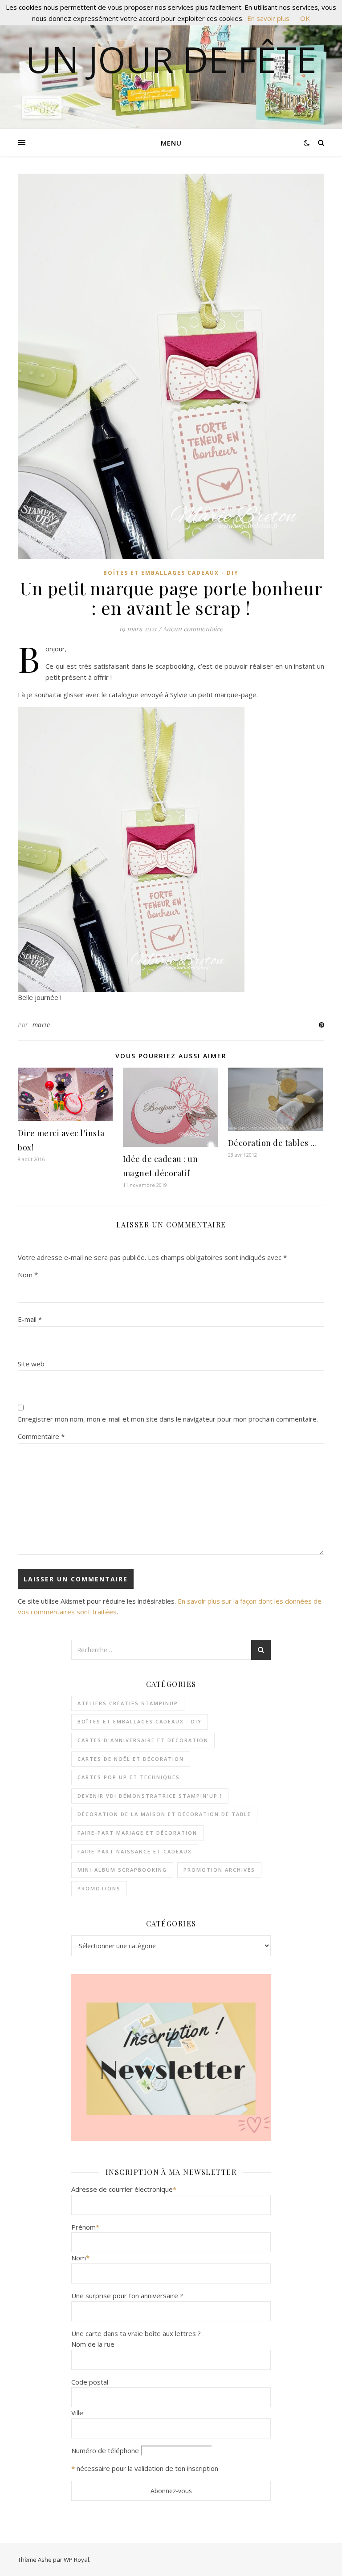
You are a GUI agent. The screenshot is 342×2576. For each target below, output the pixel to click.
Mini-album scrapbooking (122, 1870)
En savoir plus (268, 18)
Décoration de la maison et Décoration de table (164, 1814)
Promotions (99, 1888)
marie (41, 1025)
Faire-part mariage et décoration (137, 1833)
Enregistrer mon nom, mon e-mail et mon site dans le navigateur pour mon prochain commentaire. (168, 1419)
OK (305, 18)
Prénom (85, 2227)
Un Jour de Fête (171, 59)
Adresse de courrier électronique (124, 2189)
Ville (77, 2413)
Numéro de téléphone (105, 2450)
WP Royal (76, 2560)
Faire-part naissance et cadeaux (135, 1851)
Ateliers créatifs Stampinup (128, 1703)
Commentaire (41, 1436)
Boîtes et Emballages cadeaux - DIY (171, 573)
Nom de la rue (93, 2344)
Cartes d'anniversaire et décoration (143, 1740)
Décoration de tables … (273, 1143)
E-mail (30, 1319)
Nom (28, 1275)
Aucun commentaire (193, 629)
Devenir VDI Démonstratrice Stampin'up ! (150, 1796)
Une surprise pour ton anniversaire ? (127, 2296)
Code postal (90, 2382)
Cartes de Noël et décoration (131, 1759)
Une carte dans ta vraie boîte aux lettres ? (136, 2333)
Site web (31, 1364)
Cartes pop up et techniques (129, 1777)
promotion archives (219, 1870)
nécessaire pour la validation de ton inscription (147, 2468)
